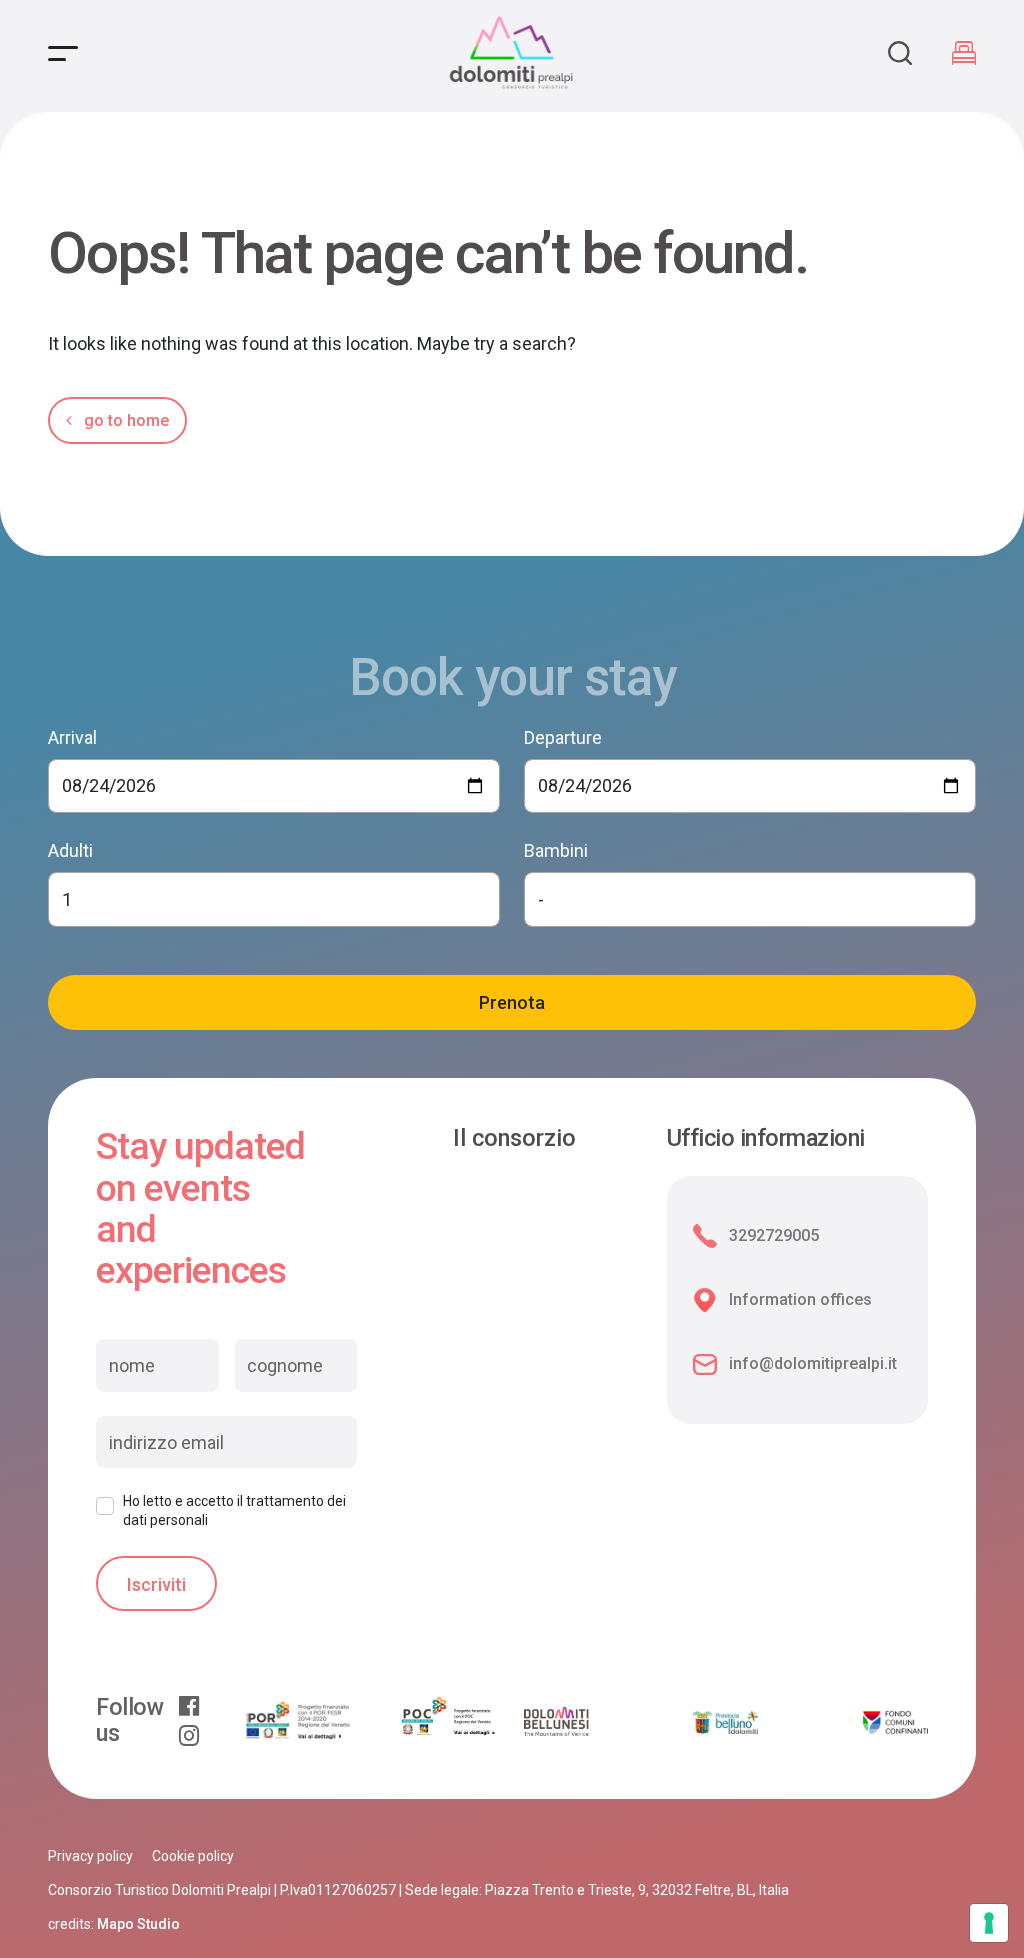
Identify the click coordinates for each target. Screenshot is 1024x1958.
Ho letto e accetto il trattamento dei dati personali (234, 1510)
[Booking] (964, 53)
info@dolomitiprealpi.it (813, 1363)
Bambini (556, 850)
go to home (124, 420)
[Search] (900, 53)
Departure (563, 737)
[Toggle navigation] (63, 53)
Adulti (70, 850)
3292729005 (774, 1235)
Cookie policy (193, 1856)
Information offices (800, 1299)
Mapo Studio (138, 1924)
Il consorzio (514, 1139)
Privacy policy (90, 1856)
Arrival (72, 737)
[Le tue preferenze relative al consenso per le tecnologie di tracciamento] (989, 1923)
